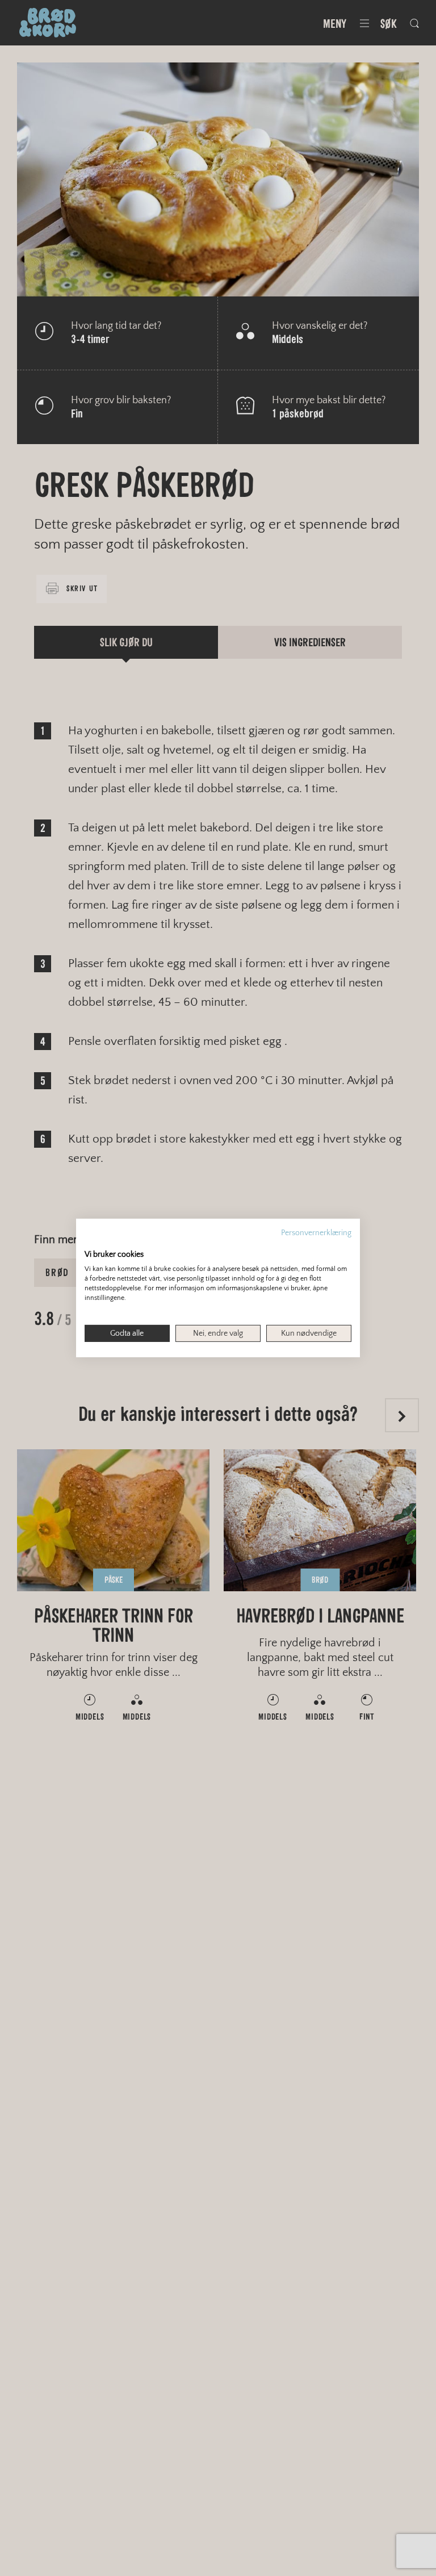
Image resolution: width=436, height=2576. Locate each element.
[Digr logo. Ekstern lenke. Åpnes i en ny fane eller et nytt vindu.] (92, 1243)
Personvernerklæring (316, 1233)
